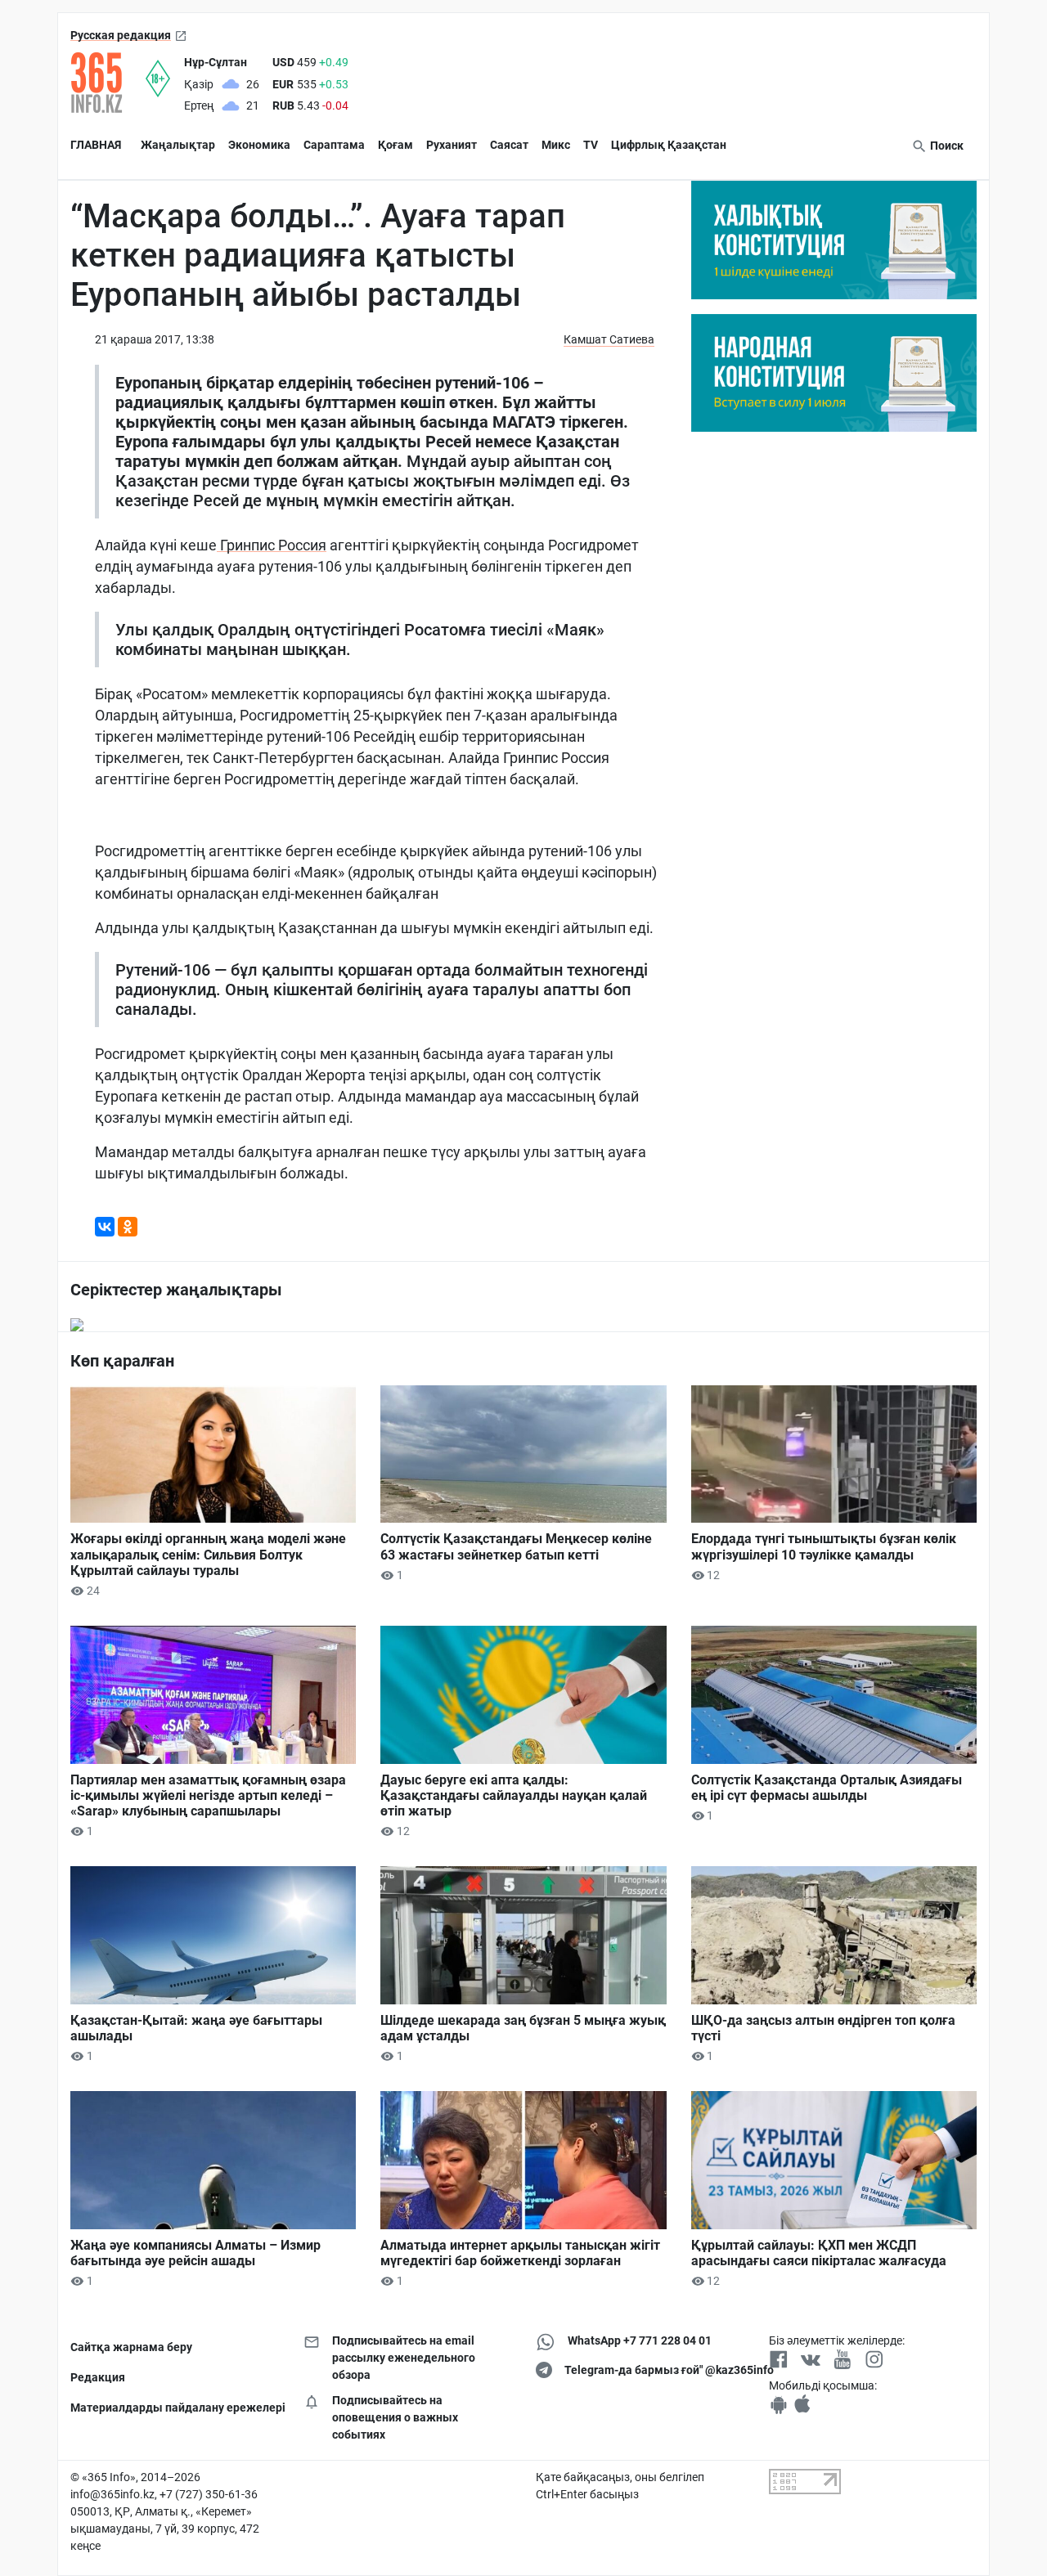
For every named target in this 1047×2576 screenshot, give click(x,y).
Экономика (259, 145)
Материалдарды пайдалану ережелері (175, 2408)
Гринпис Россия (272, 545)
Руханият (452, 145)
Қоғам (395, 145)
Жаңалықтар (178, 145)
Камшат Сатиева (609, 339)
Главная (96, 145)
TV (591, 145)
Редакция (98, 2377)
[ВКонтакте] (105, 1227)
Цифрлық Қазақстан (669, 145)
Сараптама (334, 145)
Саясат (509, 145)
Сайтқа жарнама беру (131, 2347)
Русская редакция (121, 35)
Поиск (946, 146)
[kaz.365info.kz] (108, 83)
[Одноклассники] (128, 1227)
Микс (556, 145)
